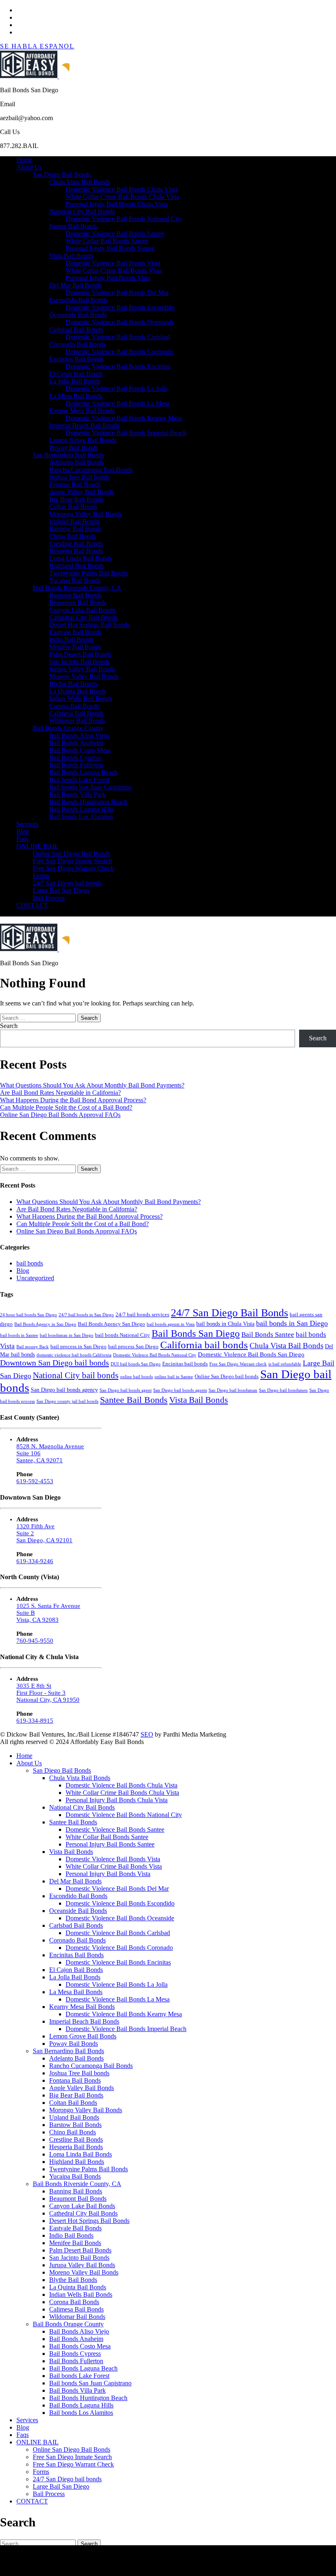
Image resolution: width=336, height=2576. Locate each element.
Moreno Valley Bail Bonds (84, 676)
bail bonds (30, 1263)
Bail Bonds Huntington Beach (88, 802)
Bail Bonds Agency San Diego (111, 1324)
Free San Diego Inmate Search (72, 861)
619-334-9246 (35, 1561)
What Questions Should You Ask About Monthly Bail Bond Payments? (92, 1085)
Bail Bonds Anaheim (76, 743)
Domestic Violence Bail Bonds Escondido (120, 307)
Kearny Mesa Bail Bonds (82, 411)
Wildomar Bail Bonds (77, 721)
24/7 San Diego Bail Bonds (229, 1313)
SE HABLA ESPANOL (37, 46)
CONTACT (32, 905)
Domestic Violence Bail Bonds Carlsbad (118, 337)
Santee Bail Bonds (73, 226)
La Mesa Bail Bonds (76, 396)
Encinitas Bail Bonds (76, 359)
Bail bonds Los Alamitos (81, 817)
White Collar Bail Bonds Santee (107, 241)
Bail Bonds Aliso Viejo (79, 735)
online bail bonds (136, 1377)
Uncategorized (35, 1278)
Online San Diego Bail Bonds (72, 854)
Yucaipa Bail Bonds (75, 580)
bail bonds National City (123, 1335)
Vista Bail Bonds (71, 256)
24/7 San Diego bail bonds (67, 883)
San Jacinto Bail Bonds (79, 662)
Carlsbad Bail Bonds (76, 329)
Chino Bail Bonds (73, 536)
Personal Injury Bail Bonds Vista (108, 278)
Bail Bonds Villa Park (77, 794)
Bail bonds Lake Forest (79, 780)
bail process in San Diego (78, 1347)
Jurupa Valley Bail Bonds (82, 669)
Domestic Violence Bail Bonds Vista (113, 263)
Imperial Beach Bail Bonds (84, 425)
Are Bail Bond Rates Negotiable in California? (60, 1093)
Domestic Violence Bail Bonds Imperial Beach (126, 433)
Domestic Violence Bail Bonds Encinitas (118, 366)
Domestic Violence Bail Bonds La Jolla (117, 389)
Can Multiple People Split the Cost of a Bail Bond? (66, 1107)
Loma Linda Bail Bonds (81, 558)
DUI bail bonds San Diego (136, 1364)
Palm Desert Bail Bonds (80, 654)
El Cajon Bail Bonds (76, 374)
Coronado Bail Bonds (77, 344)
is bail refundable (285, 1364)
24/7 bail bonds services (142, 1315)
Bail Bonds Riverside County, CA (77, 588)
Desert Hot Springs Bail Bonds (89, 625)
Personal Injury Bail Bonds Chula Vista (117, 204)
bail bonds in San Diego (292, 1323)
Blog (23, 831)
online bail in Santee (174, 1377)
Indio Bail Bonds (71, 639)
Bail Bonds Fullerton (76, 765)
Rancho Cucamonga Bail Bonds (91, 470)
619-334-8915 (35, 1721)
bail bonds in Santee (19, 1335)
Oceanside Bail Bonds (78, 315)
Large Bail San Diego (61, 890)
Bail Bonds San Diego (196, 1333)
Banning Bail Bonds (76, 595)
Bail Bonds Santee (268, 1335)
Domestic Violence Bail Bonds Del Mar (117, 293)
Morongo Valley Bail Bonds (86, 514)
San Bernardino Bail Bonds (68, 455)
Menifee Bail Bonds (75, 647)
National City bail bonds (76, 1375)
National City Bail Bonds (82, 211)
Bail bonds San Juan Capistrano (90, 787)
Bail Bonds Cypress (75, 758)
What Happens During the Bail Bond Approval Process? (73, 1100)
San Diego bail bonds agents (180, 1390)
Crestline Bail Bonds (76, 544)
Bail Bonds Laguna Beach (83, 772)
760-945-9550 (35, 1641)
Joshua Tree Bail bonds (79, 477)
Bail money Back (33, 1347)
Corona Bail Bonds (74, 706)
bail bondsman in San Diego (67, 1335)
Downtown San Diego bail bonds (54, 1363)
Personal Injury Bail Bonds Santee (110, 248)
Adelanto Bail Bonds (76, 462)
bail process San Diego (133, 1347)
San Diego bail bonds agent (126, 1390)
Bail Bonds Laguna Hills (81, 809)
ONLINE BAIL (37, 846)
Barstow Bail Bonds (75, 529)
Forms (41, 876)
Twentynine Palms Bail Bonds (89, 573)
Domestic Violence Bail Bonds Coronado (119, 352)
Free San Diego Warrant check (238, 1364)
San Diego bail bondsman (233, 1390)
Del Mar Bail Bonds (75, 285)
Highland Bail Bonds (77, 566)
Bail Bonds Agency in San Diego (45, 1324)
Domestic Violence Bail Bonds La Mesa (118, 403)
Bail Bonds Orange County (68, 728)
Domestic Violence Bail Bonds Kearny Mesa (124, 418)
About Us (29, 167)
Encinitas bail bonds (185, 1364)
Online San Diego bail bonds (227, 1377)
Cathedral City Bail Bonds (83, 617)
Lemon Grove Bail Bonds (83, 440)
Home (24, 160)
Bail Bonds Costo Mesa (80, 750)
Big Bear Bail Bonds (76, 499)
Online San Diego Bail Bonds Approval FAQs (60, 1115)
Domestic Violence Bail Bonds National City (124, 219)
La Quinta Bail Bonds (78, 691)
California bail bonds (204, 1345)
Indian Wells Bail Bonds (81, 699)
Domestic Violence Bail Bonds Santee (115, 234)
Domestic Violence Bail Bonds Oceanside (120, 322)
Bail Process (49, 898)
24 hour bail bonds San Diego (28, 1315)
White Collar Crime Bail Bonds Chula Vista (122, 197)
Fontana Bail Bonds (75, 484)
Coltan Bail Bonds (73, 507)
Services (27, 824)
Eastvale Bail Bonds (75, 632)
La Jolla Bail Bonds (75, 381)
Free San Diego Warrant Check (73, 868)
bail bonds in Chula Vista (225, 1324)
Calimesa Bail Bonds (76, 713)
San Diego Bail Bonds (62, 174)
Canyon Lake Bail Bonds (82, 610)
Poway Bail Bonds (74, 448)
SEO (147, 1734)
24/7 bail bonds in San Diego (86, 1315)
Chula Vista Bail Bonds (80, 182)
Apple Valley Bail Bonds (82, 492)
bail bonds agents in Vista (171, 1324)
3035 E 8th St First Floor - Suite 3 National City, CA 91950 (48, 1693)
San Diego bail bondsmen (283, 1390)
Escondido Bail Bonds (78, 300)
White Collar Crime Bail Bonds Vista (114, 270)
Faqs (23, 839)
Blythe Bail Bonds (73, 684)
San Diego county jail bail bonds (67, 1401)
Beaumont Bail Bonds (78, 603)
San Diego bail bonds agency (64, 1390)
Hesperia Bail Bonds (76, 551)
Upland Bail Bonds (74, 521)
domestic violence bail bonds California (74, 1355)
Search (9, 1026)
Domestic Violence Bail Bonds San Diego (251, 1354)
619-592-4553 (35, 1481)
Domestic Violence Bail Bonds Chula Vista (121, 189)
